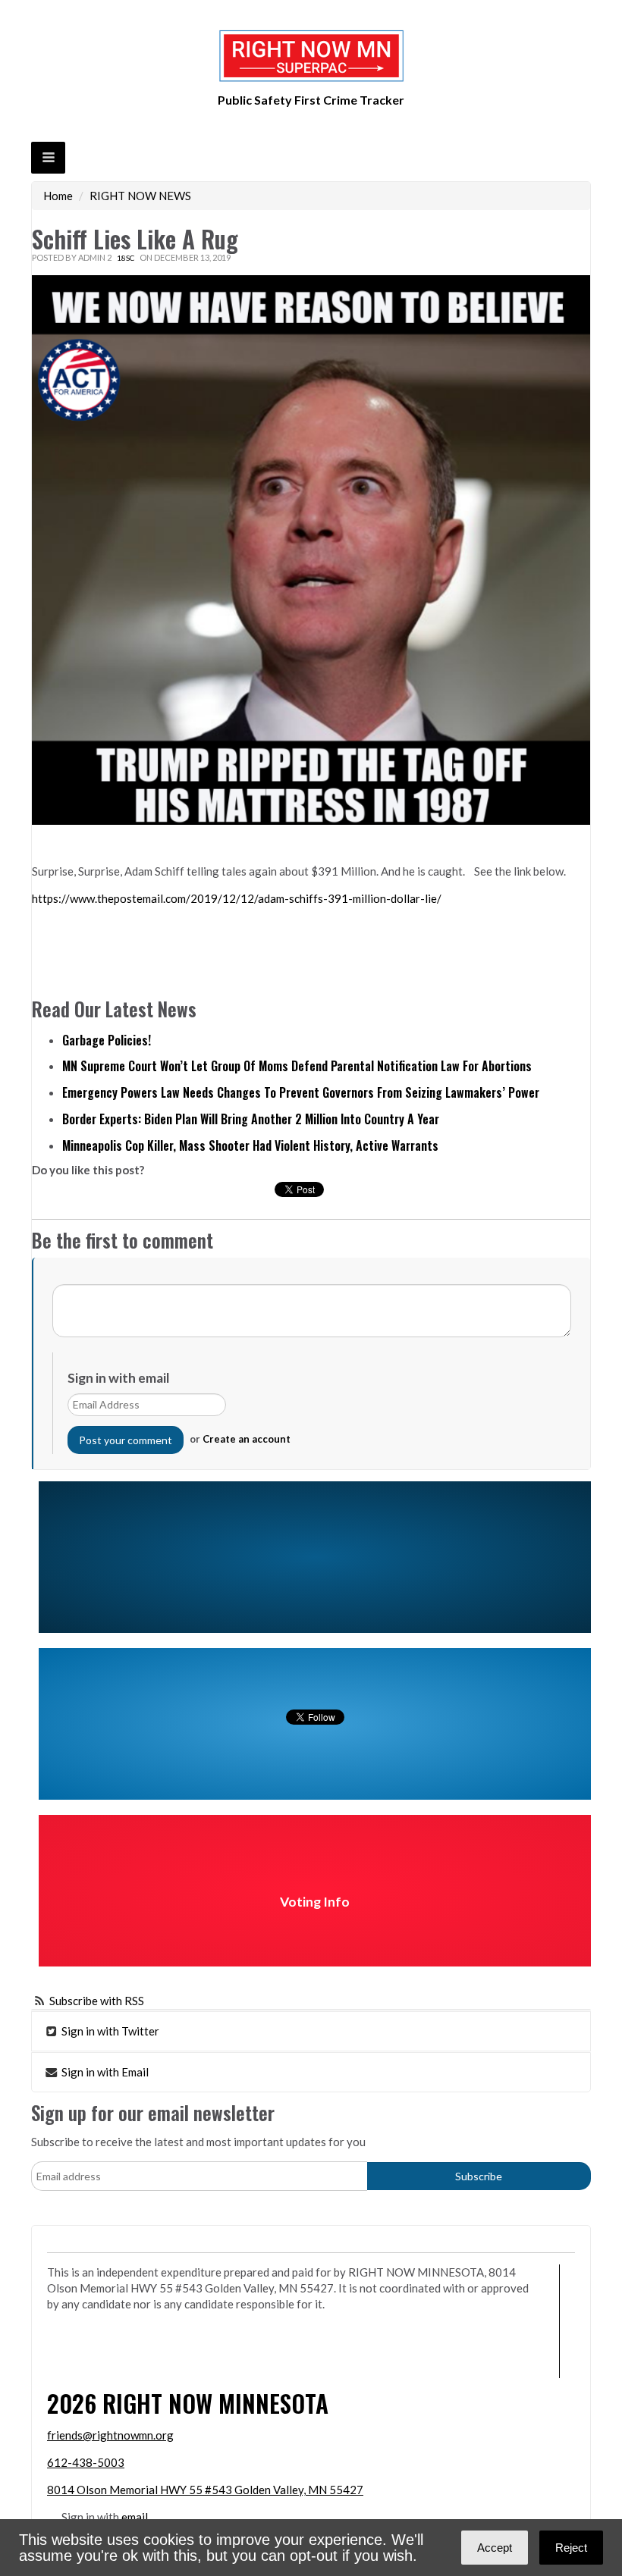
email (135, 2517)
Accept (495, 2548)
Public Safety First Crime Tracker (311, 100)
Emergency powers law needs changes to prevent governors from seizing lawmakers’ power (301, 1092)
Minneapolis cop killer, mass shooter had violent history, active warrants (250, 1145)
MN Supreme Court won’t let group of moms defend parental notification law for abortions (297, 1066)
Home (58, 196)
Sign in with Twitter (109, 2031)
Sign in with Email (104, 2072)
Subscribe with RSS (97, 2001)
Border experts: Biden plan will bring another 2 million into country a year (251, 1119)
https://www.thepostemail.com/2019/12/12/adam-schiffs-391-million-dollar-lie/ (237, 898)
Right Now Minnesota (215, 2403)
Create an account (247, 1439)
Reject (571, 2548)
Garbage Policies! (107, 1040)
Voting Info (315, 1902)
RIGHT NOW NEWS (140, 196)
